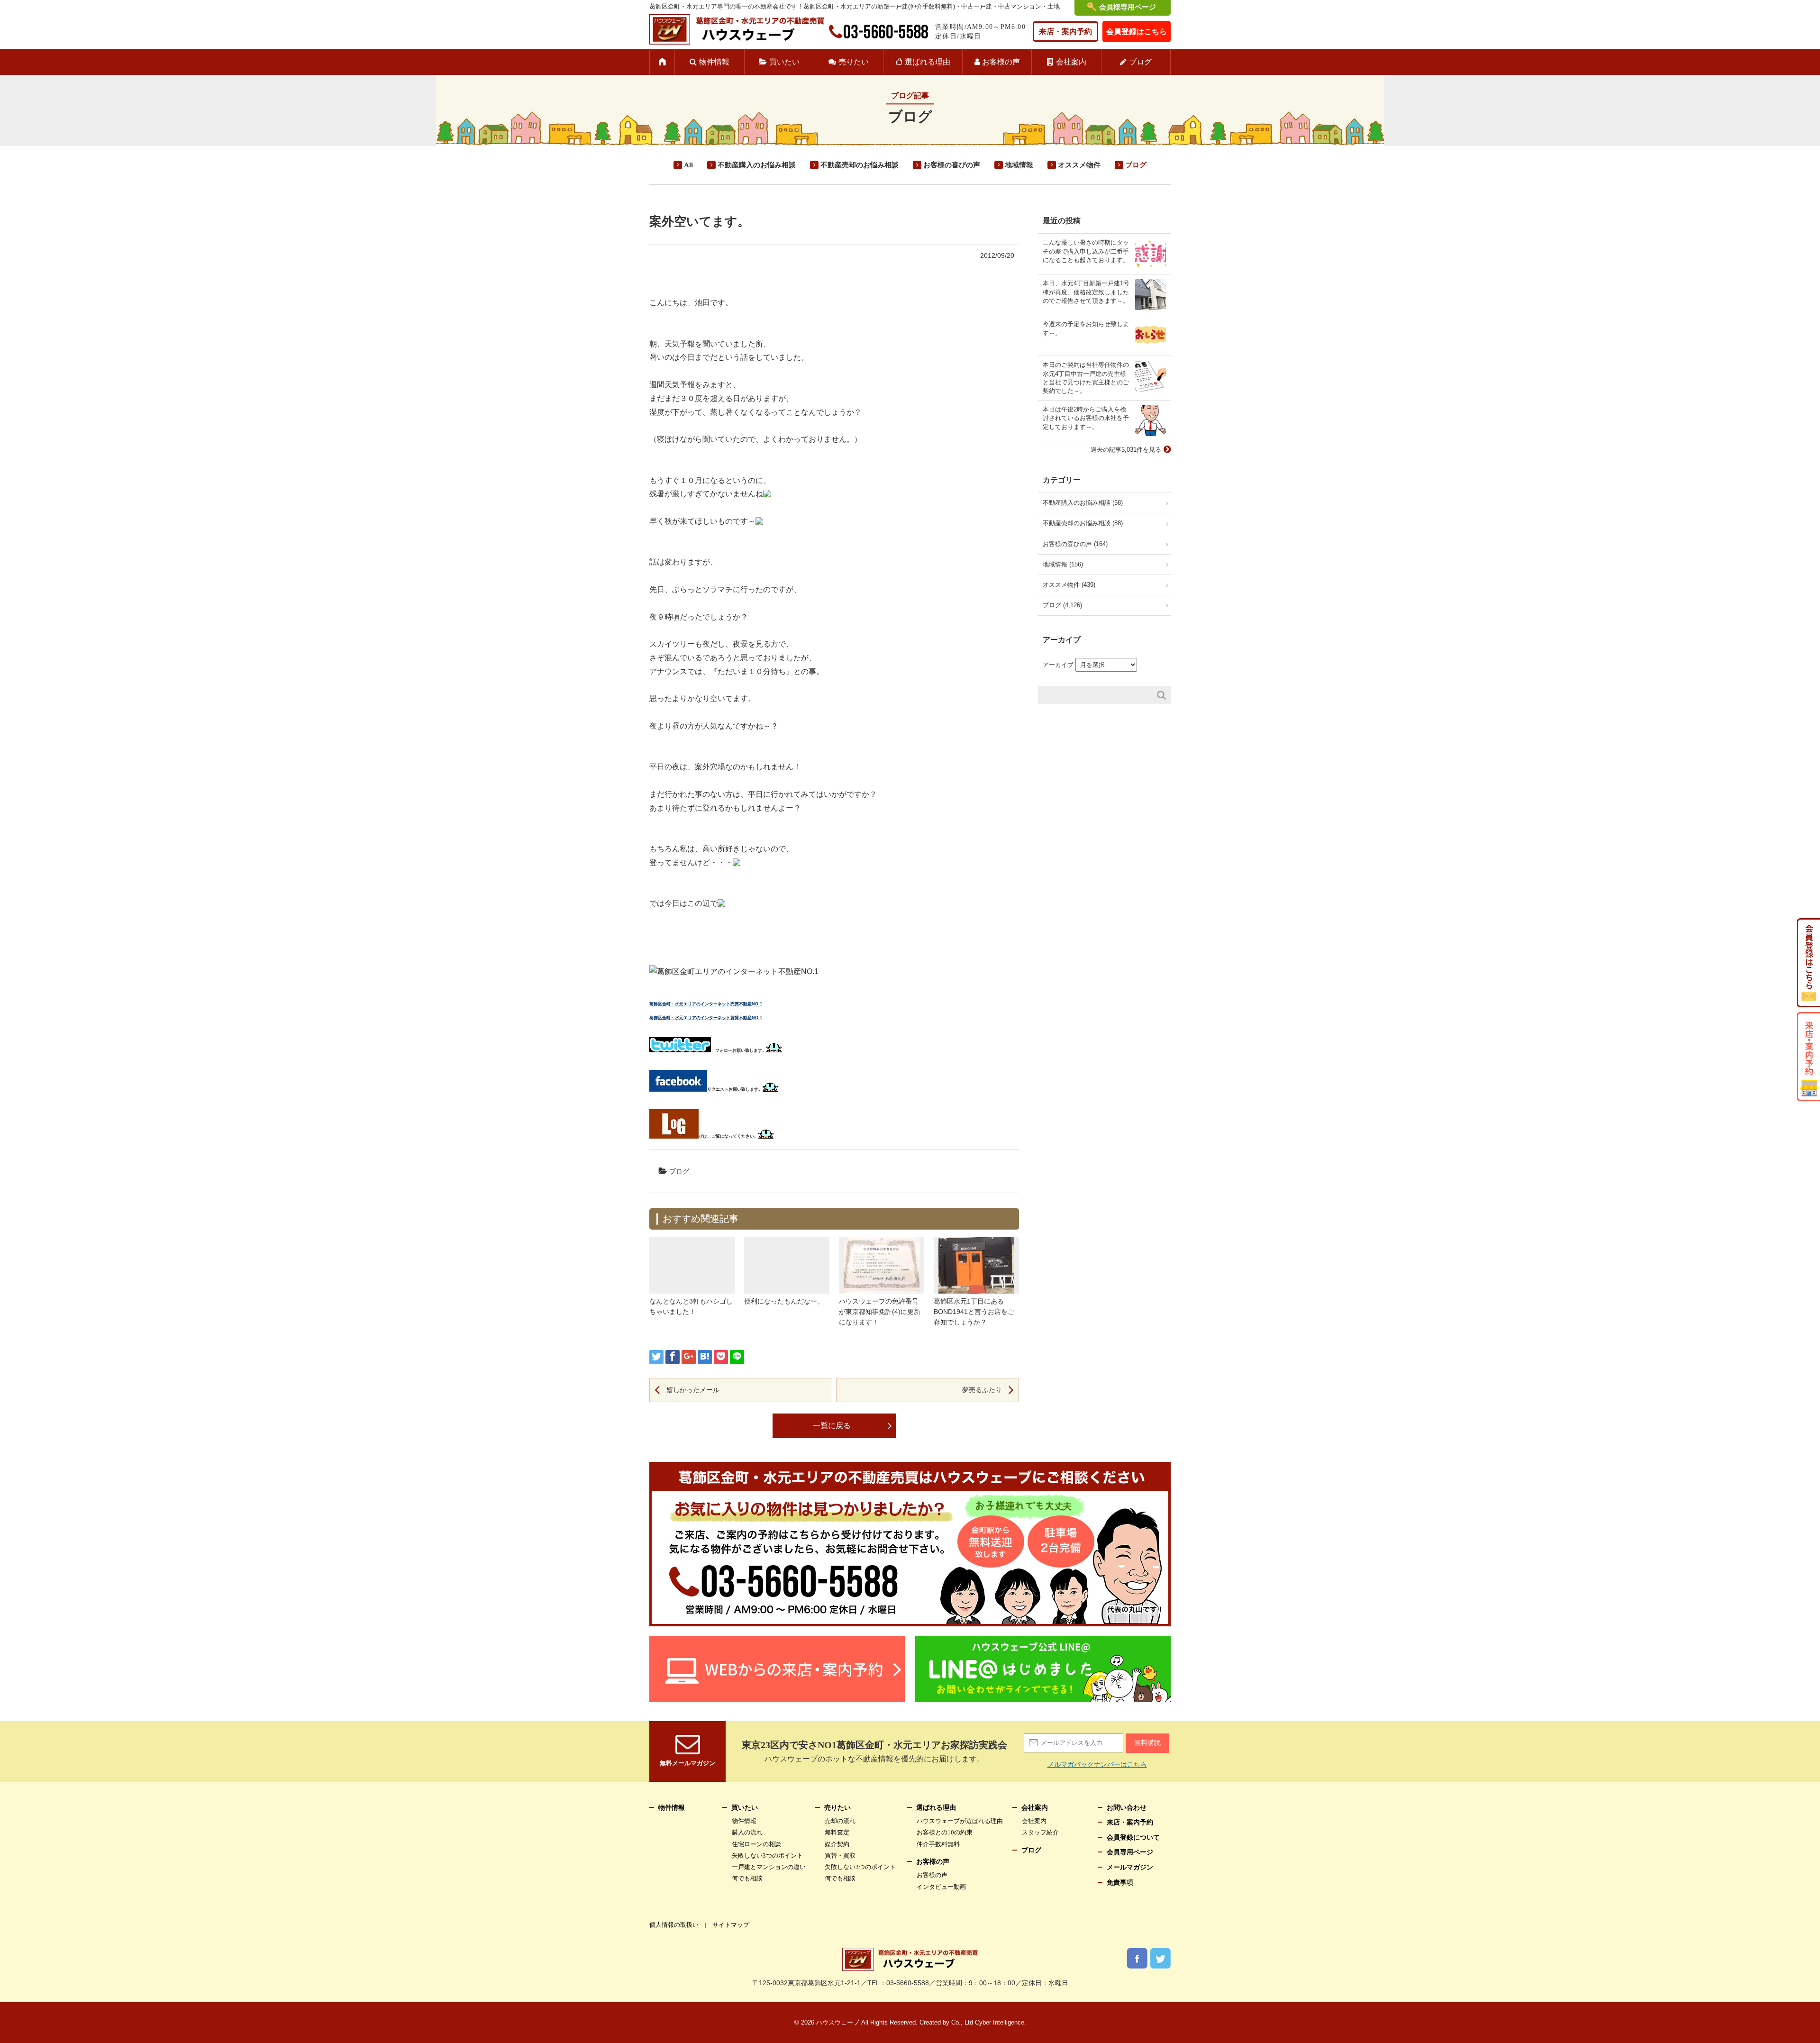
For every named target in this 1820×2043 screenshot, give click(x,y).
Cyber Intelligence (1000, 2022)
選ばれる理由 (928, 62)
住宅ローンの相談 (756, 1844)
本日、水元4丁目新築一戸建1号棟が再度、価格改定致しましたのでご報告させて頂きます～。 (1086, 292)
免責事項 (1120, 1883)
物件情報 (714, 62)
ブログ (1140, 62)
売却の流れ (840, 1821)
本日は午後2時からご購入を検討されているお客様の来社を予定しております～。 (1086, 418)
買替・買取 (840, 1856)
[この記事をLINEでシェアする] (737, 1357)
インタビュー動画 (941, 1887)
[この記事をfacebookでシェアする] (673, 1357)
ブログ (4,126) (1062, 605)
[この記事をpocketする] (721, 1357)
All (688, 165)
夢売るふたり (982, 1390)
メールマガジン (1130, 1867)
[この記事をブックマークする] (705, 1357)
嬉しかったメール (693, 1390)
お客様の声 (1001, 62)
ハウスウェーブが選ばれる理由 (960, 1821)
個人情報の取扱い (674, 1925)
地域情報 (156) (1063, 564)
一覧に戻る (832, 1426)
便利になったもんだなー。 (784, 1301)
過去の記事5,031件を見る (1126, 450)
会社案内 (1071, 62)
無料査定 (837, 1832)
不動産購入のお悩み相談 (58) (1083, 503)
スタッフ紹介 (1040, 1832)
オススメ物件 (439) (1069, 585)
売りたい (854, 62)
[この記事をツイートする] (656, 1357)
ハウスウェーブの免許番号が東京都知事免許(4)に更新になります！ (880, 1312)
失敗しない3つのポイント (767, 1856)
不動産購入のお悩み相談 (757, 165)
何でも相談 (747, 1878)
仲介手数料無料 (938, 1844)
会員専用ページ (1130, 1852)
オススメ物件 (1079, 165)
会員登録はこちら (1137, 32)
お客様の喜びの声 (952, 165)
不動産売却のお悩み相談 (860, 165)
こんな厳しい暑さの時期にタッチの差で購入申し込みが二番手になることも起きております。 (1086, 251)
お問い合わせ (1127, 1808)
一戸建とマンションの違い (769, 1867)
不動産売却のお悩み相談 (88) (1083, 523)
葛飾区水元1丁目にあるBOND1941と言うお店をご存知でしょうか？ (974, 1312)
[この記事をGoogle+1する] (689, 1357)
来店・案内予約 (1065, 32)
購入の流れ (747, 1832)
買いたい (784, 62)
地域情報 (1019, 165)
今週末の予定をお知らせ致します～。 (1086, 328)
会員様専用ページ (1128, 7)
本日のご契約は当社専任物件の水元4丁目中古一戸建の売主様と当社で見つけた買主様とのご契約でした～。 (1086, 378)
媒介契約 (837, 1844)
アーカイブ (1058, 665)
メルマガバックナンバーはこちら (1097, 1764)
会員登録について (1133, 1838)
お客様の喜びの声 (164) (1075, 544)
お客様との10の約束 (945, 1832)
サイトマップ (731, 1925)
